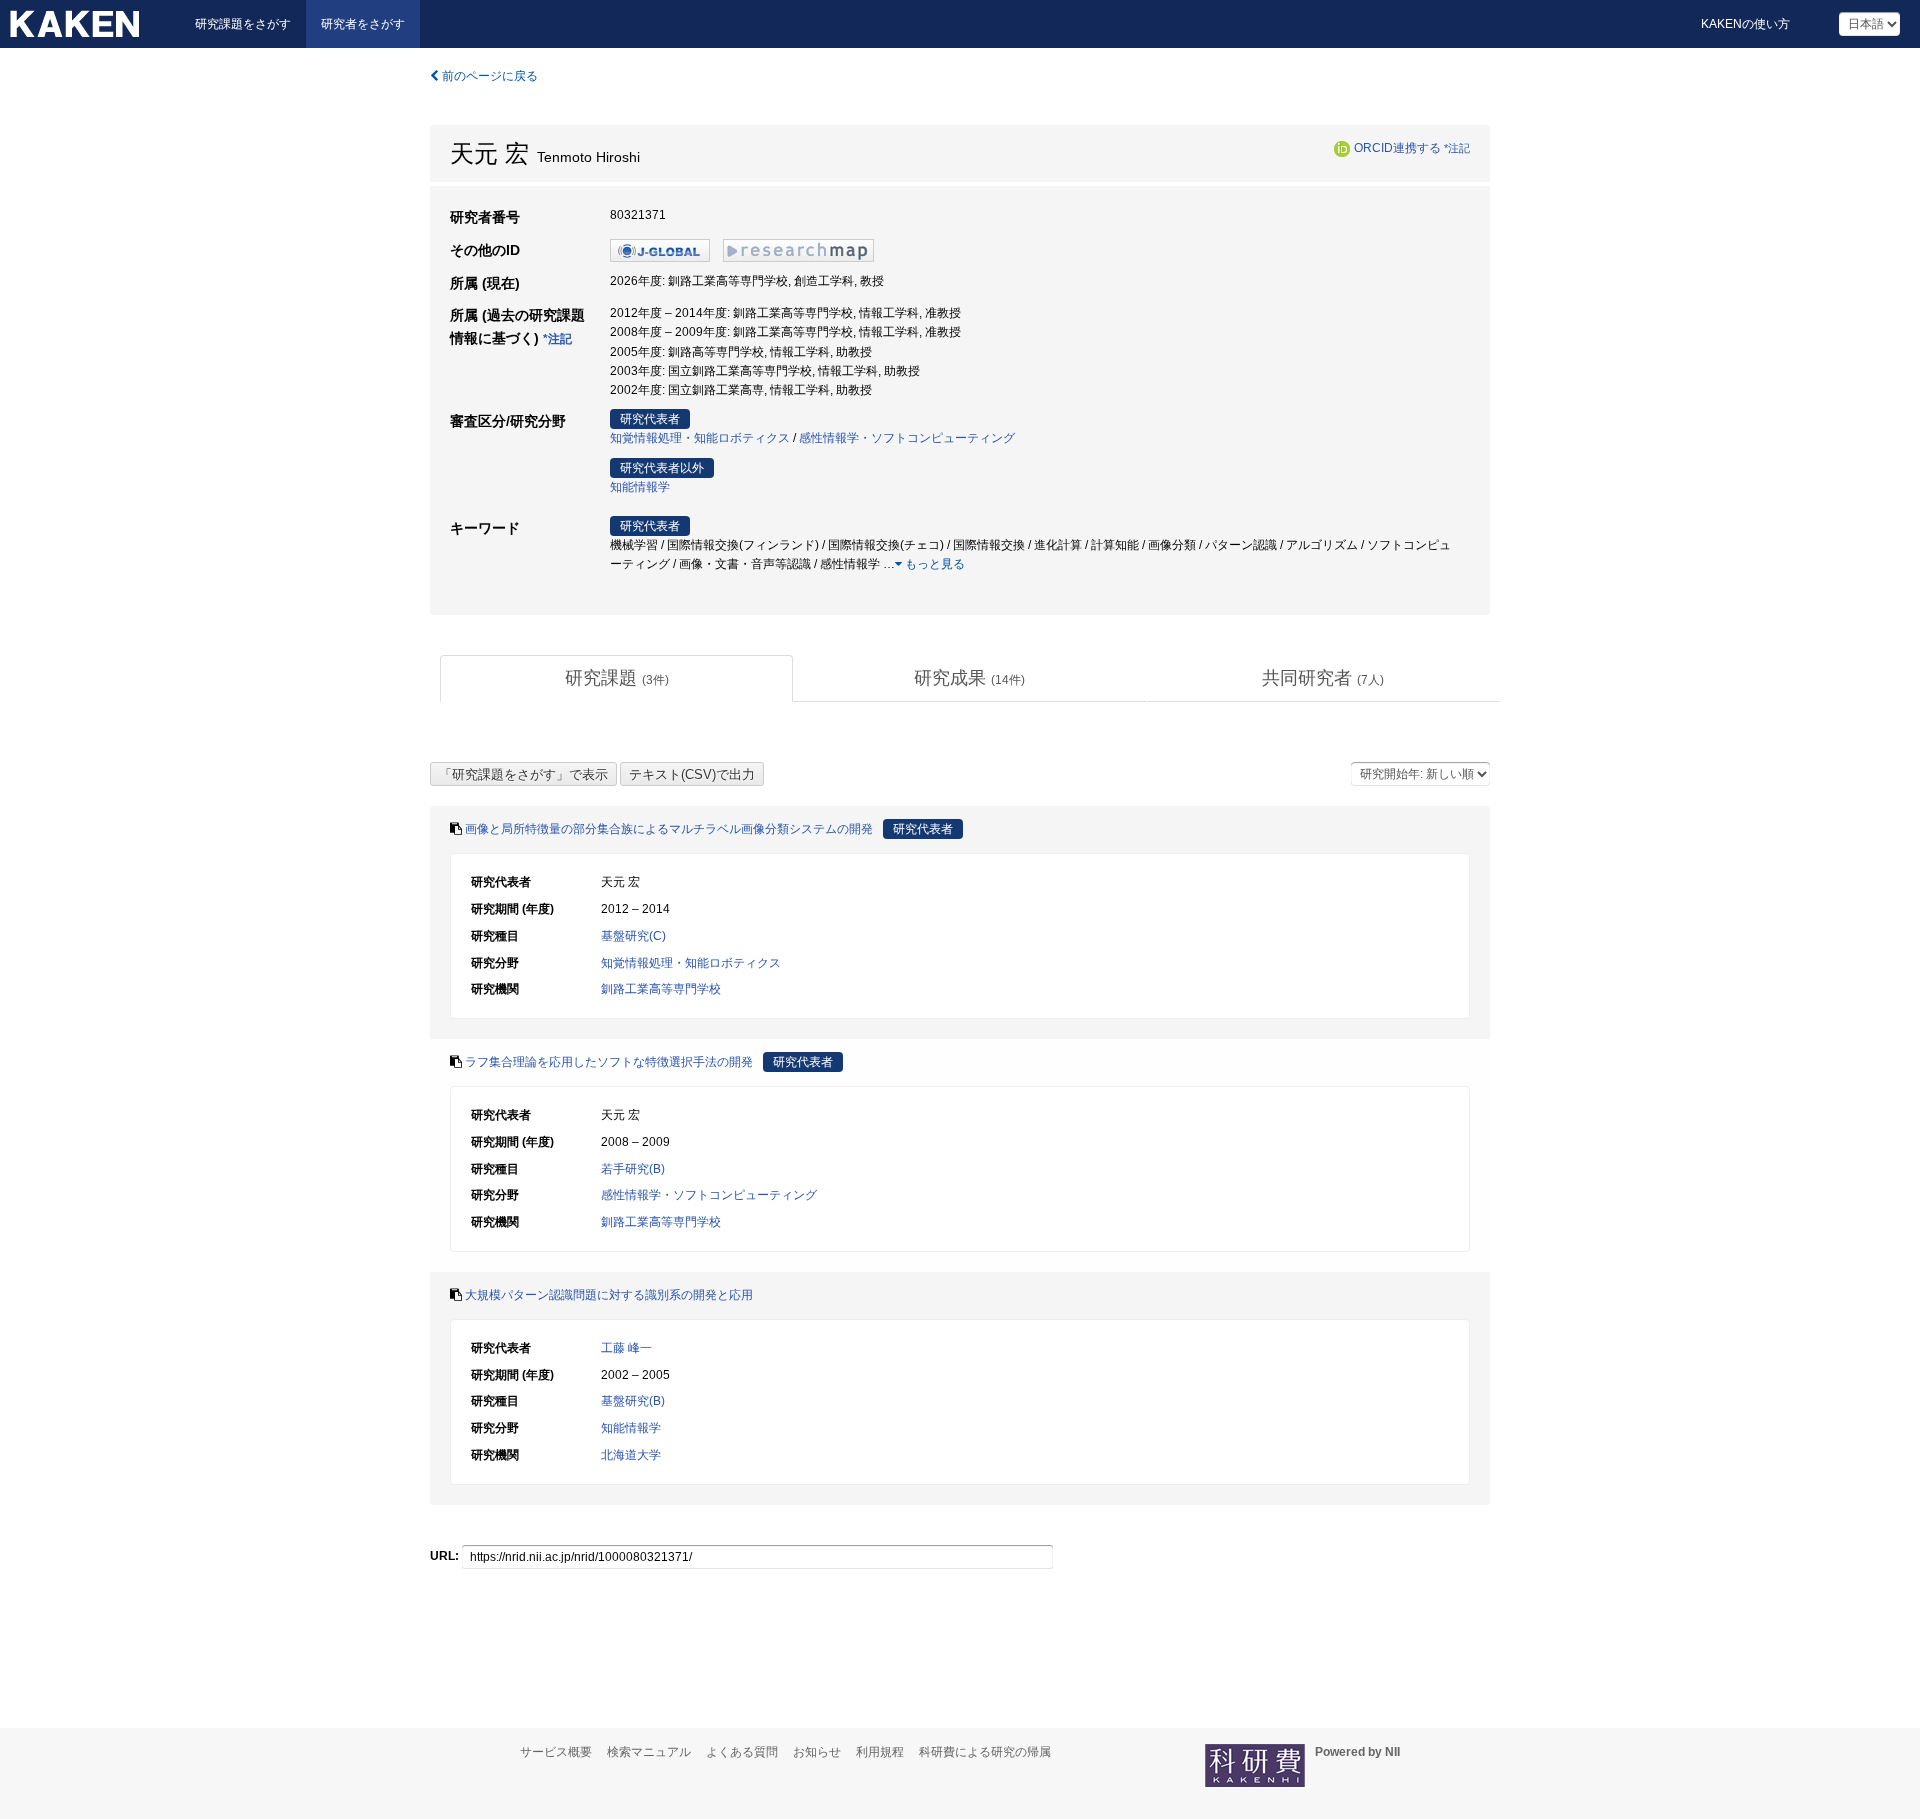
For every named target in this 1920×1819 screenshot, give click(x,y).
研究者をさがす (363, 24)
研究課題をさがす (243, 24)
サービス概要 (556, 1752)
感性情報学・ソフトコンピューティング (907, 438)
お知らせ (817, 1752)
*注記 (1457, 148)
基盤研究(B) (633, 1401)
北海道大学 (631, 1455)
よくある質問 (742, 1752)
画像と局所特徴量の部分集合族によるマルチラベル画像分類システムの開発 (669, 829)
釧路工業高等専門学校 (661, 989)
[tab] (616, 679)
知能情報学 (640, 487)
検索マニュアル (649, 1752)
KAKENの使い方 (1745, 24)
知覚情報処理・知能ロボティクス (700, 438)
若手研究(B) (633, 1169)
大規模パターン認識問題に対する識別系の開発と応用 (609, 1295)
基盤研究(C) (633, 936)
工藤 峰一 (626, 1348)
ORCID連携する (1397, 148)
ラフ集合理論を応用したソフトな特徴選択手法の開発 (609, 1062)
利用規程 (880, 1752)
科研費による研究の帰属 (985, 1752)
